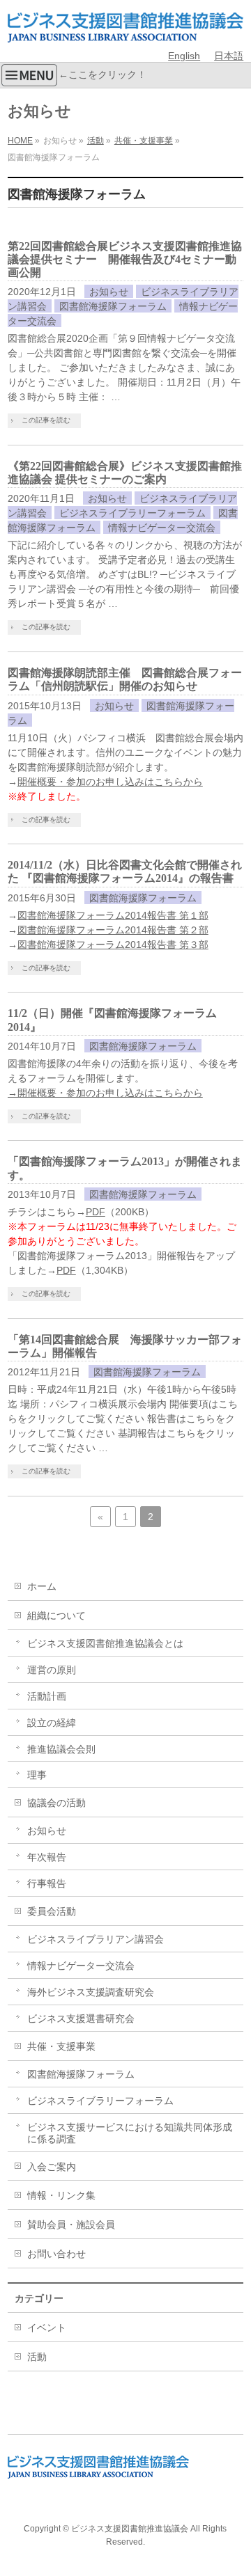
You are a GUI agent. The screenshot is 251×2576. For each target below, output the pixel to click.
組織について (56, 1615)
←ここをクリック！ (102, 74)
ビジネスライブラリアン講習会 (96, 1939)
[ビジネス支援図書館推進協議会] (125, 26)
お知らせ (109, 292)
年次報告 (47, 1857)
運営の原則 (52, 1670)
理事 (37, 1775)
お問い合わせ (56, 2254)
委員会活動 (52, 1911)
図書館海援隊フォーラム (113, 306)
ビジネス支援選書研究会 (81, 2018)
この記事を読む (46, 420)
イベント (47, 2328)
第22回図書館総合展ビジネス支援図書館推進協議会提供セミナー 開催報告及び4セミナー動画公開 (125, 259)
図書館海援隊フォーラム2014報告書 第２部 (113, 930)
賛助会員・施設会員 (71, 2225)
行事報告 (47, 1883)
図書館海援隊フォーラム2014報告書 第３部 (113, 945)
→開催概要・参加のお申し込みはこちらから (105, 1093)
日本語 (229, 56)
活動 (37, 2357)
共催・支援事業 (61, 2046)
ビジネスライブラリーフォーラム (132, 513)
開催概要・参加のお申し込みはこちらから (110, 782)
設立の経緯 (52, 1723)
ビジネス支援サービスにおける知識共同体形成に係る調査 (130, 2133)
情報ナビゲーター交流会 (162, 528)
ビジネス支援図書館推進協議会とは (105, 1643)
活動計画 (47, 1696)
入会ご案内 (52, 2167)
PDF (96, 1212)
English (184, 56)
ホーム (42, 1586)
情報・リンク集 (61, 2195)
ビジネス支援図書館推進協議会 (130, 2529)
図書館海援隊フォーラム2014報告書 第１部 (113, 915)
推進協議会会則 (61, 1749)
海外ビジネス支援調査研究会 (91, 1992)
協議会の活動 (56, 1803)
